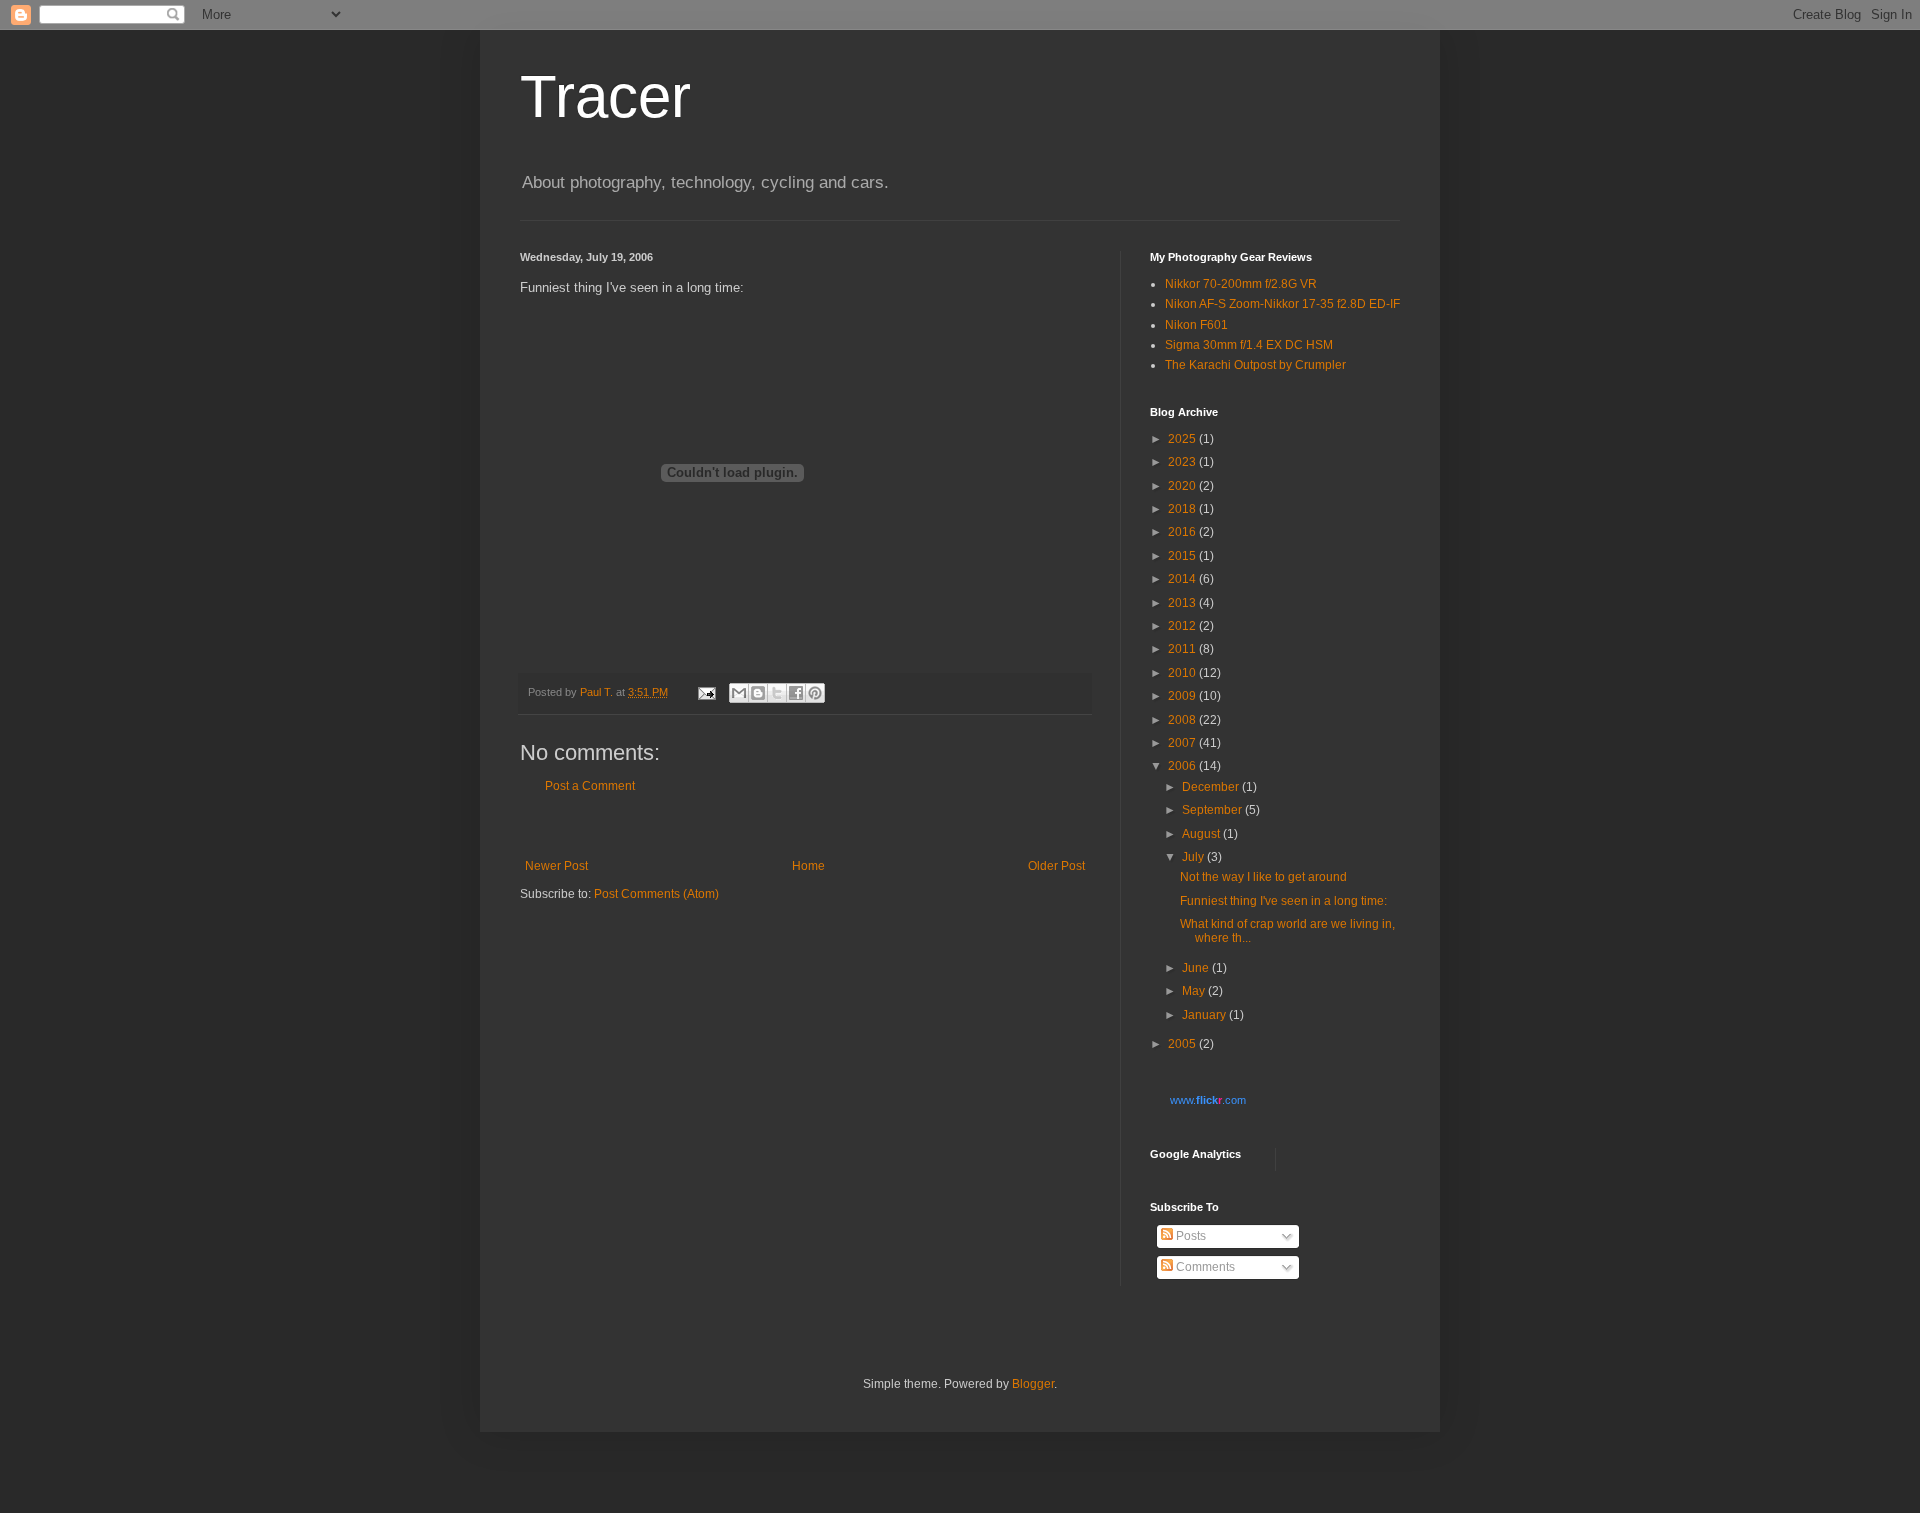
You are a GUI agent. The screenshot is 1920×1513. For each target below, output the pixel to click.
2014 (1183, 579)
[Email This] (739, 693)
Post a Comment (590, 786)
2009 (1183, 696)
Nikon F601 (1196, 325)
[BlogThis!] (758, 693)
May (1195, 991)
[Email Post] (706, 692)
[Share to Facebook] (796, 693)
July (1194, 857)
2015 (1183, 556)
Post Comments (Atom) (656, 894)
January (1205, 1015)
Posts (1189, 1236)
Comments (1204, 1267)
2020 (1183, 486)
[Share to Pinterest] (815, 693)
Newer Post (556, 866)
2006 (1183, 766)
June (1197, 968)
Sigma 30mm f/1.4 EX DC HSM (1249, 345)
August (1202, 834)
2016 (1183, 532)
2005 (1183, 1044)
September (1213, 810)
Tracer (605, 96)
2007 (1183, 743)
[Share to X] (777, 693)
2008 (1183, 720)
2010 (1183, 673)
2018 (1183, 509)
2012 (1183, 626)
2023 (1183, 462)
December (1212, 787)
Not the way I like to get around (1263, 877)
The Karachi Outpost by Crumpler (1255, 365)
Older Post (1056, 866)
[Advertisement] (805, 826)
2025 (1183, 439)
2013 (1183, 603)
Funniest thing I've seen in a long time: (1283, 901)
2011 (1183, 649)
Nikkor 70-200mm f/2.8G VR (1241, 284)
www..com (1208, 1100)
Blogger (1033, 1384)
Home (808, 866)
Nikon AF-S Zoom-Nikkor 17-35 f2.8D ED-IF (1282, 304)
